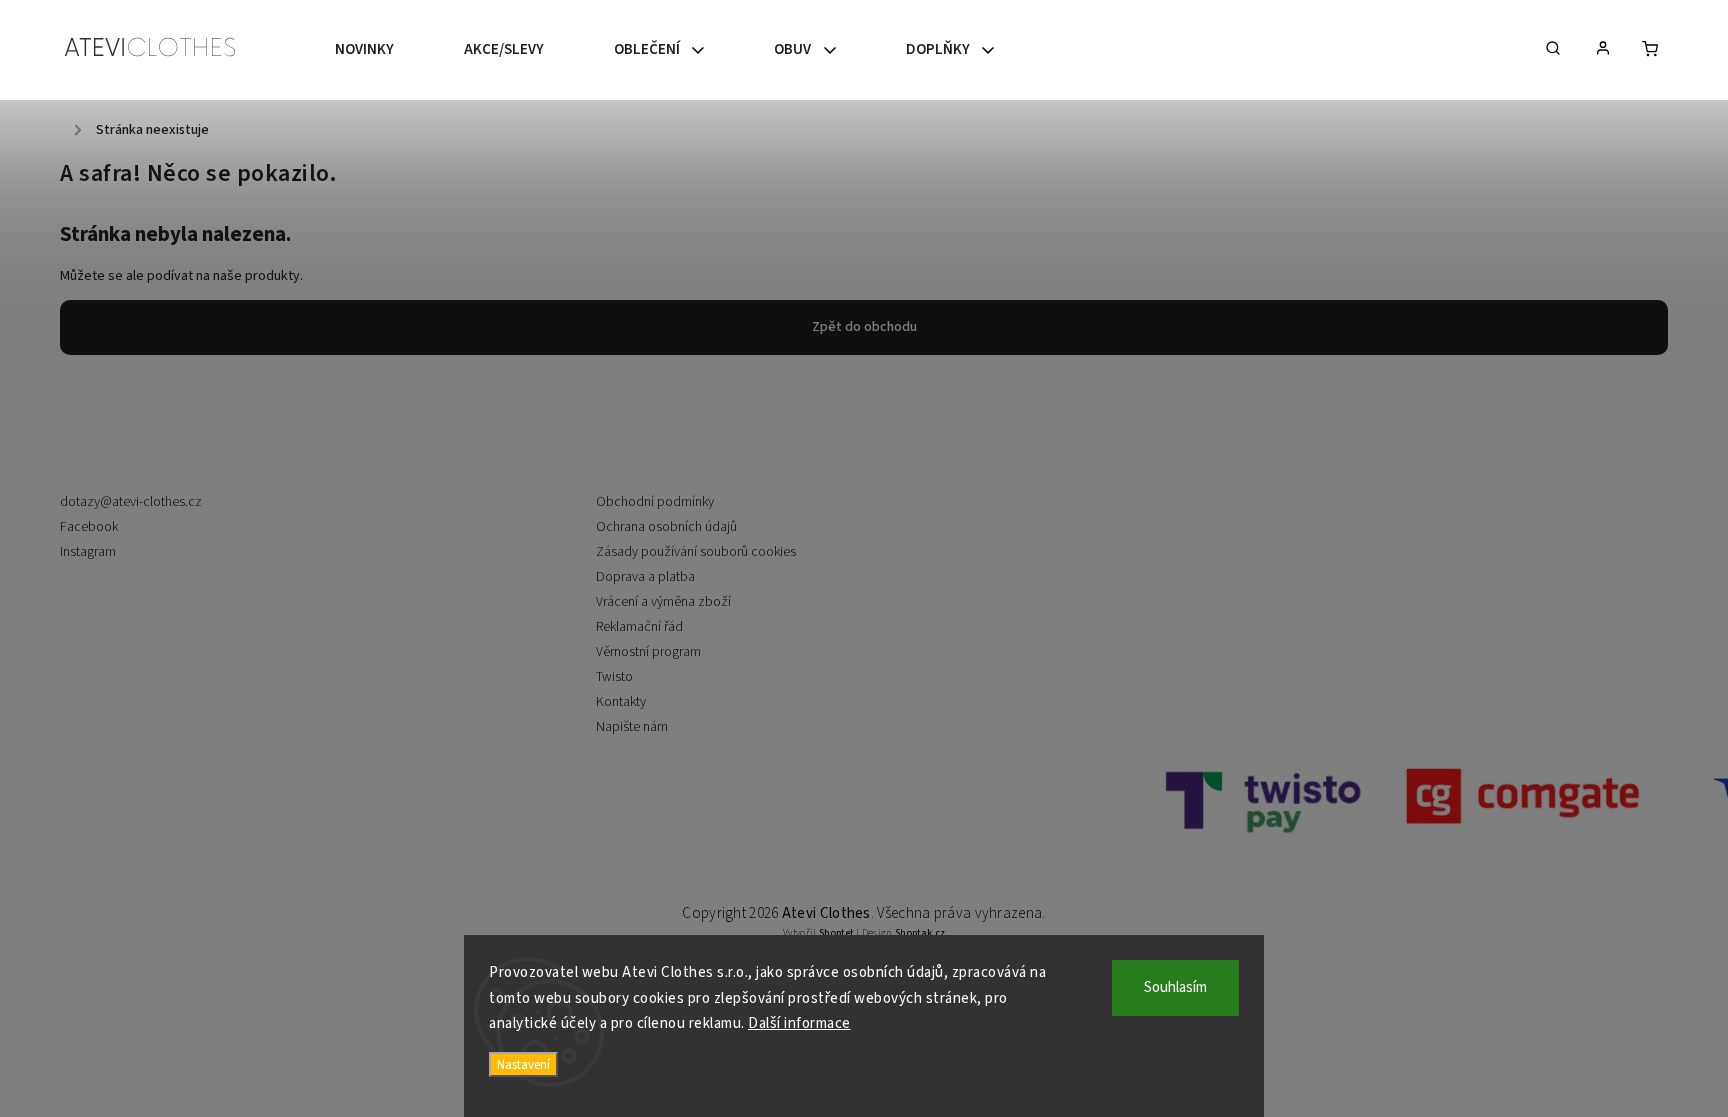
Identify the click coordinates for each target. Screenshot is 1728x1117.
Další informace (799, 1023)
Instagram (88, 552)
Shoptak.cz (920, 933)
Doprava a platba (645, 577)
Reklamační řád (639, 627)
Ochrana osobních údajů (666, 527)
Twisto (614, 677)
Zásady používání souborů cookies (696, 552)
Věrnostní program (648, 652)
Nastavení (523, 1064)
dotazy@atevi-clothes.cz (131, 502)
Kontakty (621, 702)
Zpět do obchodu (864, 327)
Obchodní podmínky (655, 502)
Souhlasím (1175, 987)
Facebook (89, 527)
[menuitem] (382, 50)
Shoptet (836, 933)
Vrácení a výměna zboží (663, 602)
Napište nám (632, 727)
